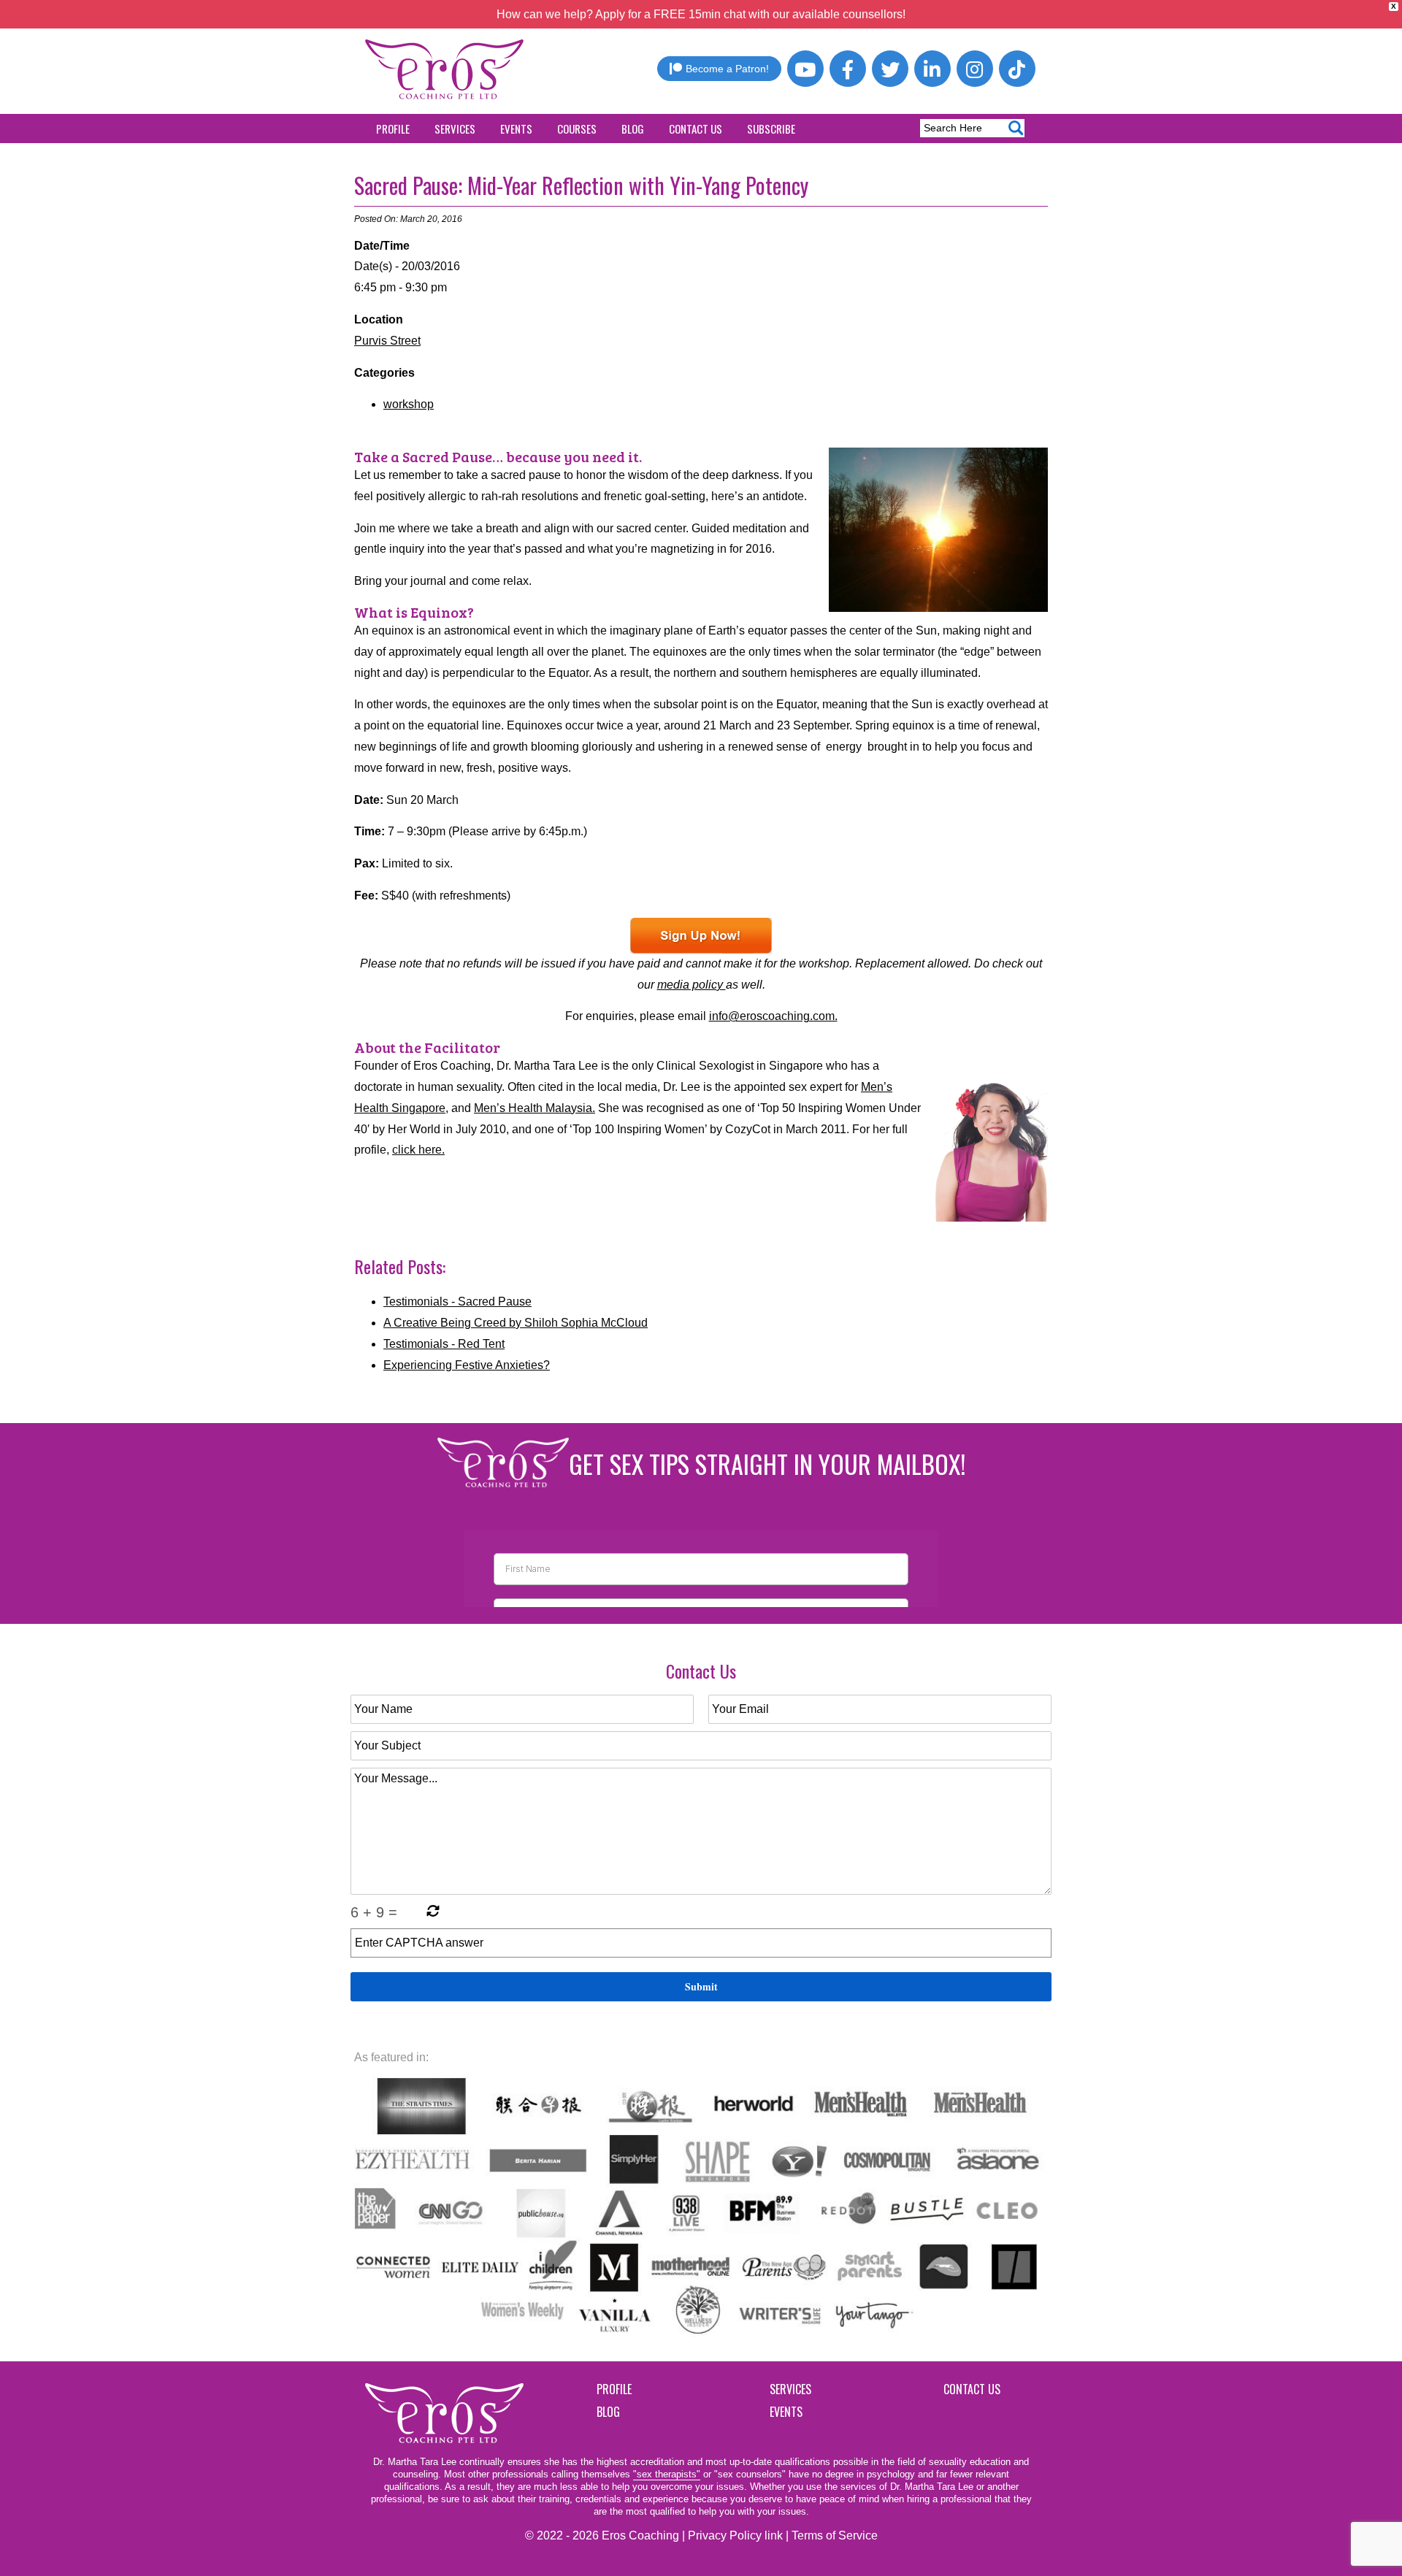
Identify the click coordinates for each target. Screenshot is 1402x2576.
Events (516, 129)
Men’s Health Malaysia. (535, 1108)
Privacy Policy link (735, 2535)
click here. (418, 1150)
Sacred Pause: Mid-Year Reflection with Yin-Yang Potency (581, 185)
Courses (577, 129)
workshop (409, 404)
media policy (692, 985)
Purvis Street (387, 341)
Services (455, 129)
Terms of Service (835, 2535)
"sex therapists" (667, 2474)
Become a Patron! (727, 69)
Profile (393, 129)
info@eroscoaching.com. (773, 1016)
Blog (633, 129)
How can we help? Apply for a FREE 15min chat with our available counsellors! (701, 14)
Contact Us (696, 129)
